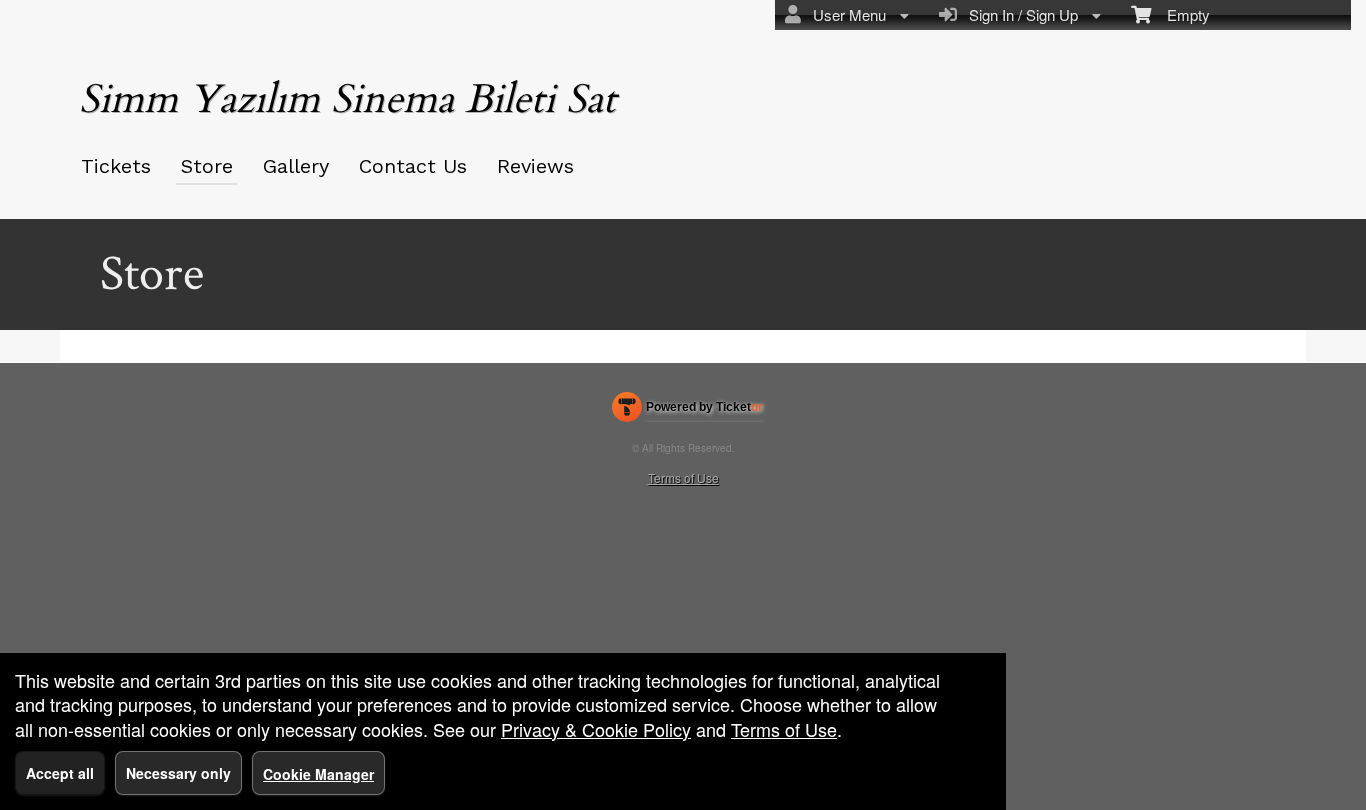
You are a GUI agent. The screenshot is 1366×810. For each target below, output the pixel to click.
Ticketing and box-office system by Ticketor (687, 411)
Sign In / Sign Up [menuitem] (1019, 14)
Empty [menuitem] (1180, 14)
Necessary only (178, 773)
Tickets (116, 166)
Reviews (535, 166)
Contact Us (413, 166)
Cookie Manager (318, 774)
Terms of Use (683, 477)
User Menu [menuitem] (845, 14)
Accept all (60, 773)
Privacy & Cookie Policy (596, 729)
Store (207, 166)
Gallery (296, 166)
